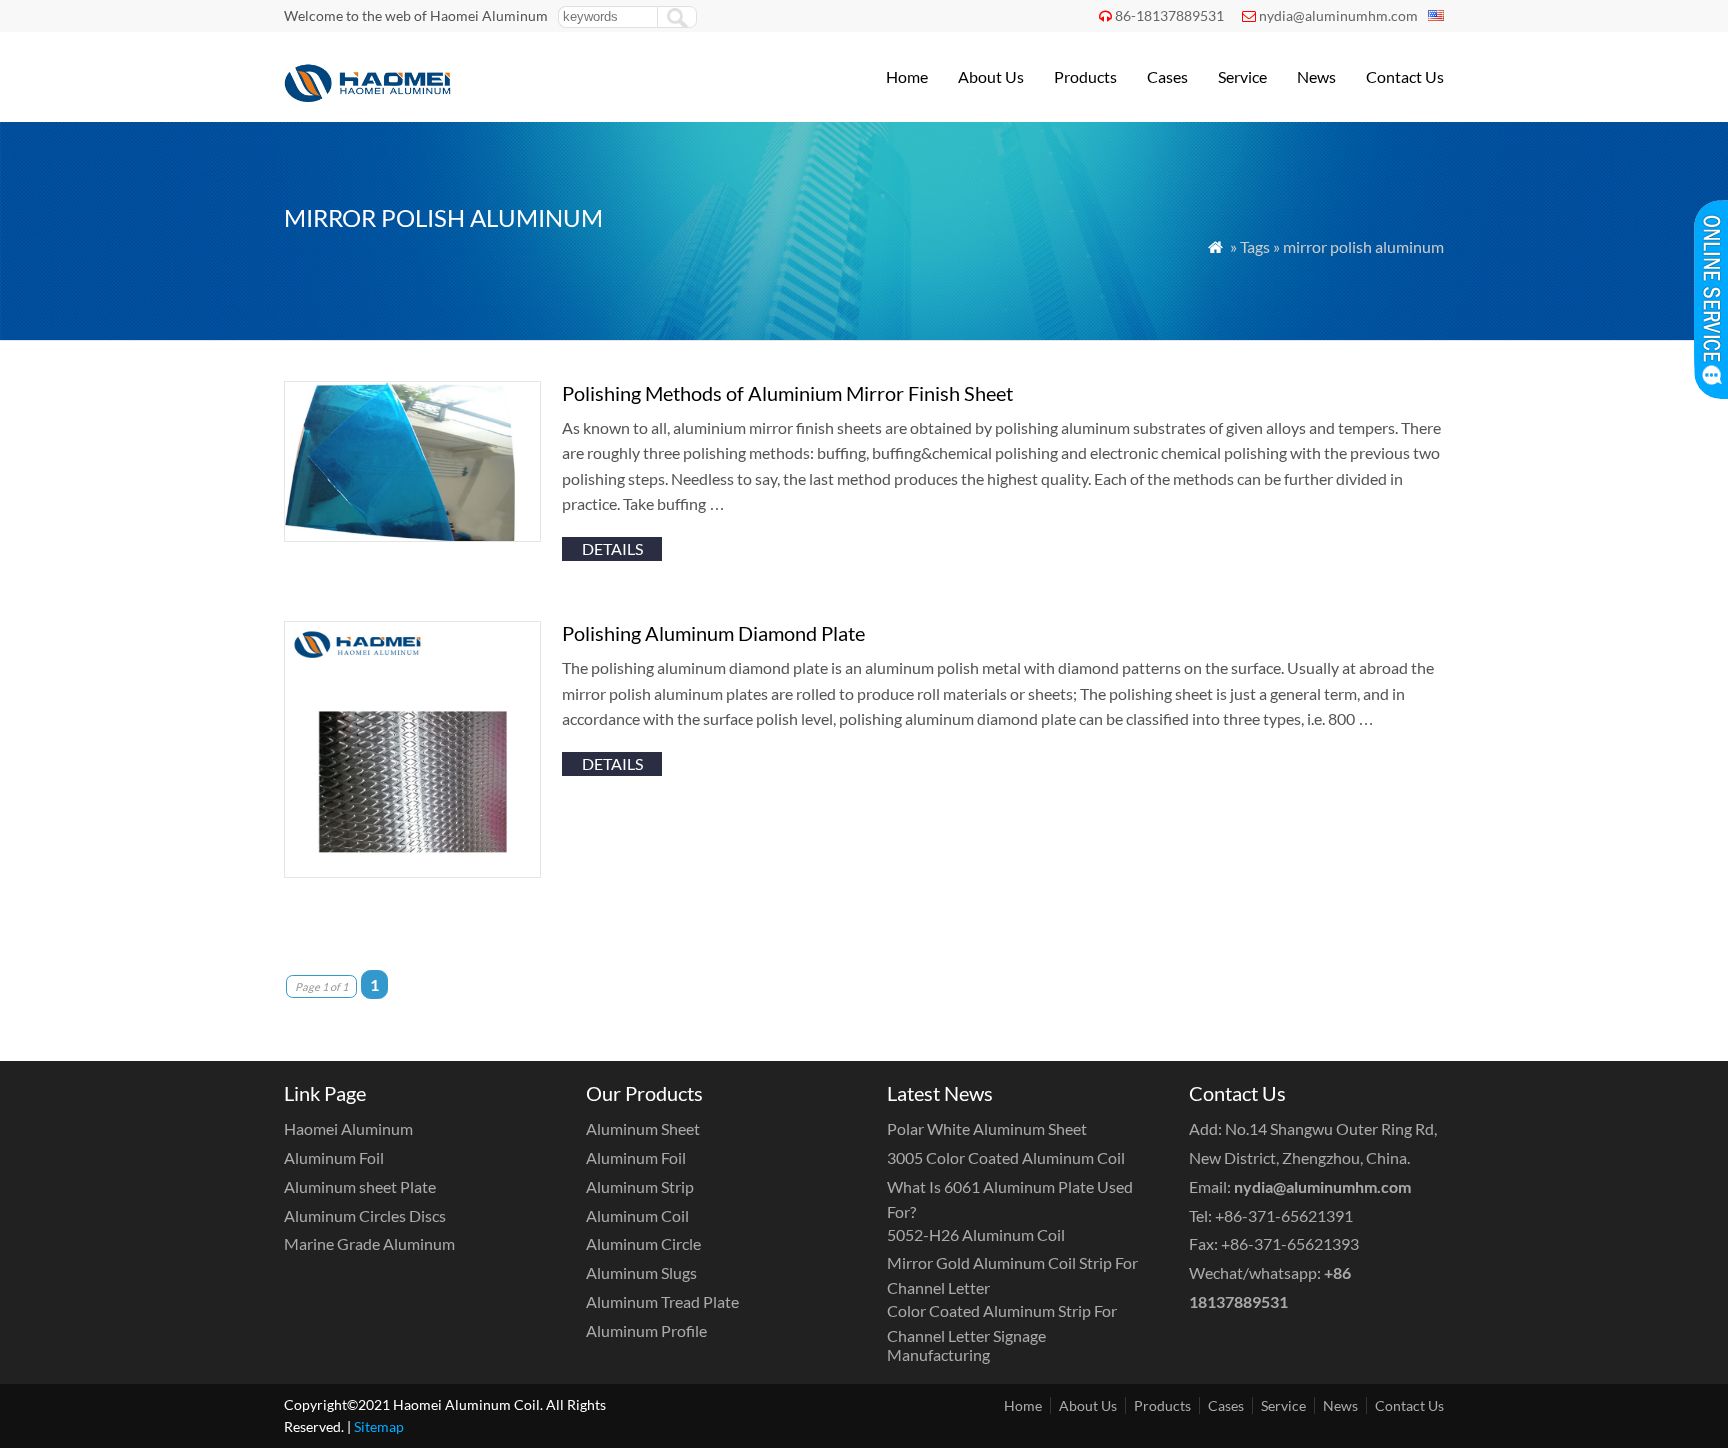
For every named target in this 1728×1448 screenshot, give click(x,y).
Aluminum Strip (640, 1186)
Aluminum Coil (637, 1215)
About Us (991, 76)
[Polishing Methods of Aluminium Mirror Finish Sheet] (412, 535)
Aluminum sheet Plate (360, 1186)
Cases (1167, 76)
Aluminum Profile (646, 1330)
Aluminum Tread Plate (662, 1301)
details (612, 548)
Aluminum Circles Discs (365, 1215)
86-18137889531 (1169, 15)
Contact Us (1405, 76)
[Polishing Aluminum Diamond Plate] (412, 871)
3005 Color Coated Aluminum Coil (1006, 1157)
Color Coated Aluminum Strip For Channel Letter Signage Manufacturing (1002, 1332)
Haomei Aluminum (348, 1128)
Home (907, 76)
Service (1242, 76)
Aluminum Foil (334, 1157)
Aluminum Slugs (641, 1272)
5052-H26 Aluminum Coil (976, 1234)
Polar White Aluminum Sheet (987, 1128)
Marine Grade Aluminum (369, 1243)
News (1316, 76)
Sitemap (379, 1426)
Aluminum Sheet (643, 1128)
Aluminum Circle (643, 1243)
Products (1085, 76)
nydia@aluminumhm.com (1338, 15)
